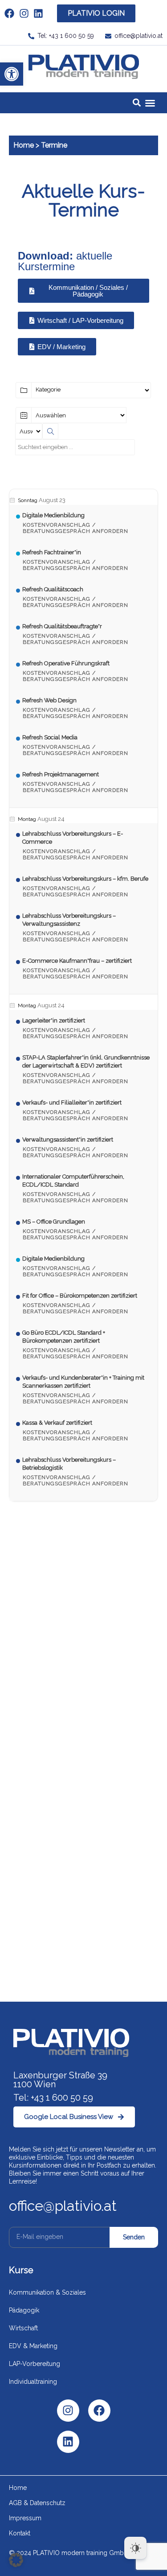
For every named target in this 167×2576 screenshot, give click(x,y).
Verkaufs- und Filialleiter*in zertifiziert (72, 1103)
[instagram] (26, 13)
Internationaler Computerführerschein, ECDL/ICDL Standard (73, 1181)
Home (24, 145)
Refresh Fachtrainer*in (52, 552)
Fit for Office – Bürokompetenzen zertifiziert (80, 1296)
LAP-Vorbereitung (35, 2364)
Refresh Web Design (49, 700)
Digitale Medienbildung (53, 515)
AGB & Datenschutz (37, 2503)
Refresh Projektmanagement (61, 774)
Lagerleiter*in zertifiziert (54, 1020)
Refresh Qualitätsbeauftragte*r (62, 626)
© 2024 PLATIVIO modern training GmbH (69, 2553)
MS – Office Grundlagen (54, 1222)
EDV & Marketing (33, 2346)
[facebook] (12, 13)
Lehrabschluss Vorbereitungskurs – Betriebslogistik (69, 1464)
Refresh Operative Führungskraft (66, 663)
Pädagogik (24, 2310)
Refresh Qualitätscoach (53, 589)
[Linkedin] (68, 2442)
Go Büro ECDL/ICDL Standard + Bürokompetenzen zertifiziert (64, 1337)
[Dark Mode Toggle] (135, 2548)
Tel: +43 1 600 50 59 (53, 2098)
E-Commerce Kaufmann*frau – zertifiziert (77, 961)
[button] (12, 74)
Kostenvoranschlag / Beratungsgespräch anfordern (75, 528)
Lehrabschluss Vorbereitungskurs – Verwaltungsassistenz (69, 920)
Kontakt (20, 2533)
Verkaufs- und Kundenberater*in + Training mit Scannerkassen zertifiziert (83, 1382)
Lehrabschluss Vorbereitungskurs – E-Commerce (73, 838)
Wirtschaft (23, 2328)
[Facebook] (99, 2411)
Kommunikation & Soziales (47, 2292)
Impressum (25, 2518)
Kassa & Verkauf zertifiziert (57, 1423)
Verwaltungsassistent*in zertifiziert (68, 1140)
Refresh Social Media (50, 737)
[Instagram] (68, 2411)
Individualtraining (33, 2382)
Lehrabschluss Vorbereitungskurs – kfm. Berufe (85, 879)
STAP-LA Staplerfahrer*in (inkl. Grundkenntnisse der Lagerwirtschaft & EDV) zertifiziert (86, 1061)
